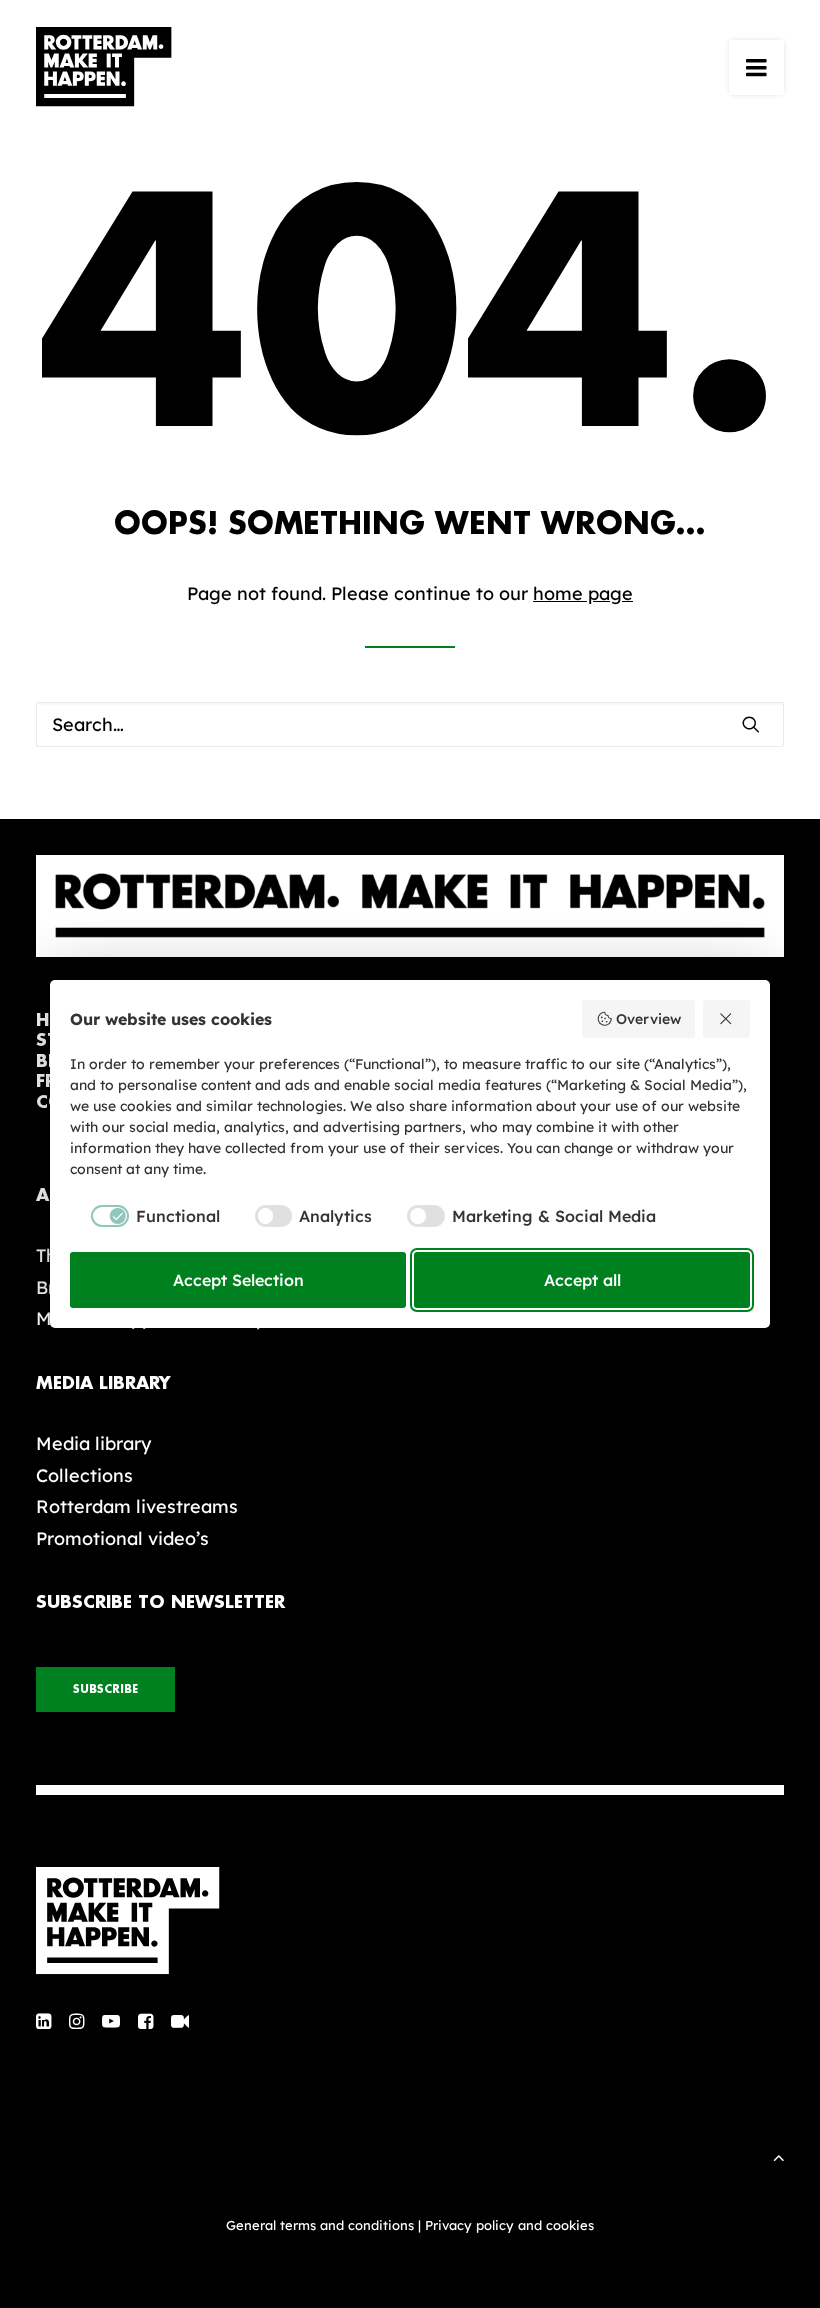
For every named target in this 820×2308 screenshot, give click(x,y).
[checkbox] (145, 1216)
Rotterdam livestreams (137, 1506)
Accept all (582, 1280)
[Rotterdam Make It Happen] (104, 67)
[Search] (410, 724)
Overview (648, 1019)
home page (583, 593)
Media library (93, 1443)
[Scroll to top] (779, 2155)
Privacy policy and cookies (509, 2225)
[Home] (410, 1921)
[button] (756, 67)
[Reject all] (727, 1019)
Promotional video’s (122, 1538)
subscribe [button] (105, 1689)
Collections (84, 1475)
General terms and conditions (320, 2225)
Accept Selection (238, 1280)
